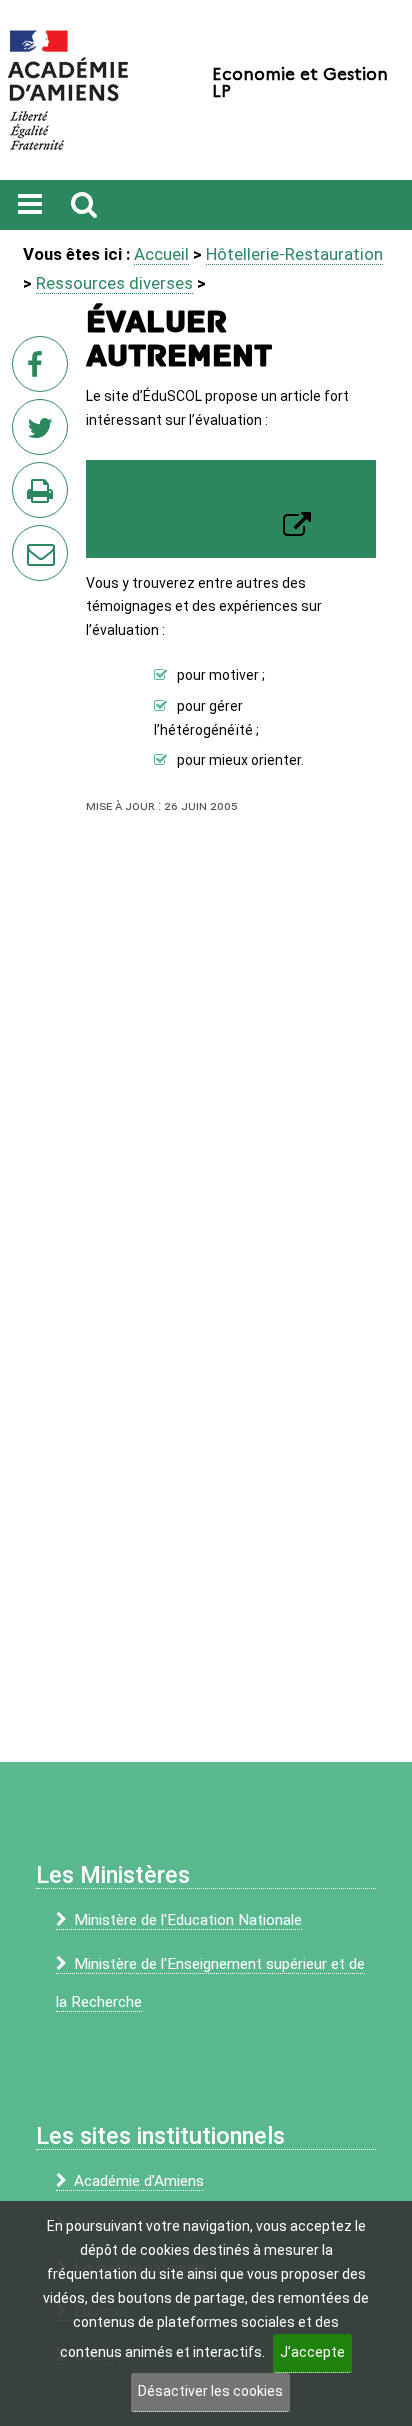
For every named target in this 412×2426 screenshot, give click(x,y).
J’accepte (312, 2352)
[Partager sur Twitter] (44, 433)
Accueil (161, 254)
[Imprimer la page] (44, 496)
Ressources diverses (114, 283)
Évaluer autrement (196, 511)
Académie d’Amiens (139, 2181)
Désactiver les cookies (210, 2391)
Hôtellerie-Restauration (294, 254)
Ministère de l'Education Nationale (188, 1920)
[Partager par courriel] (27, 540)
